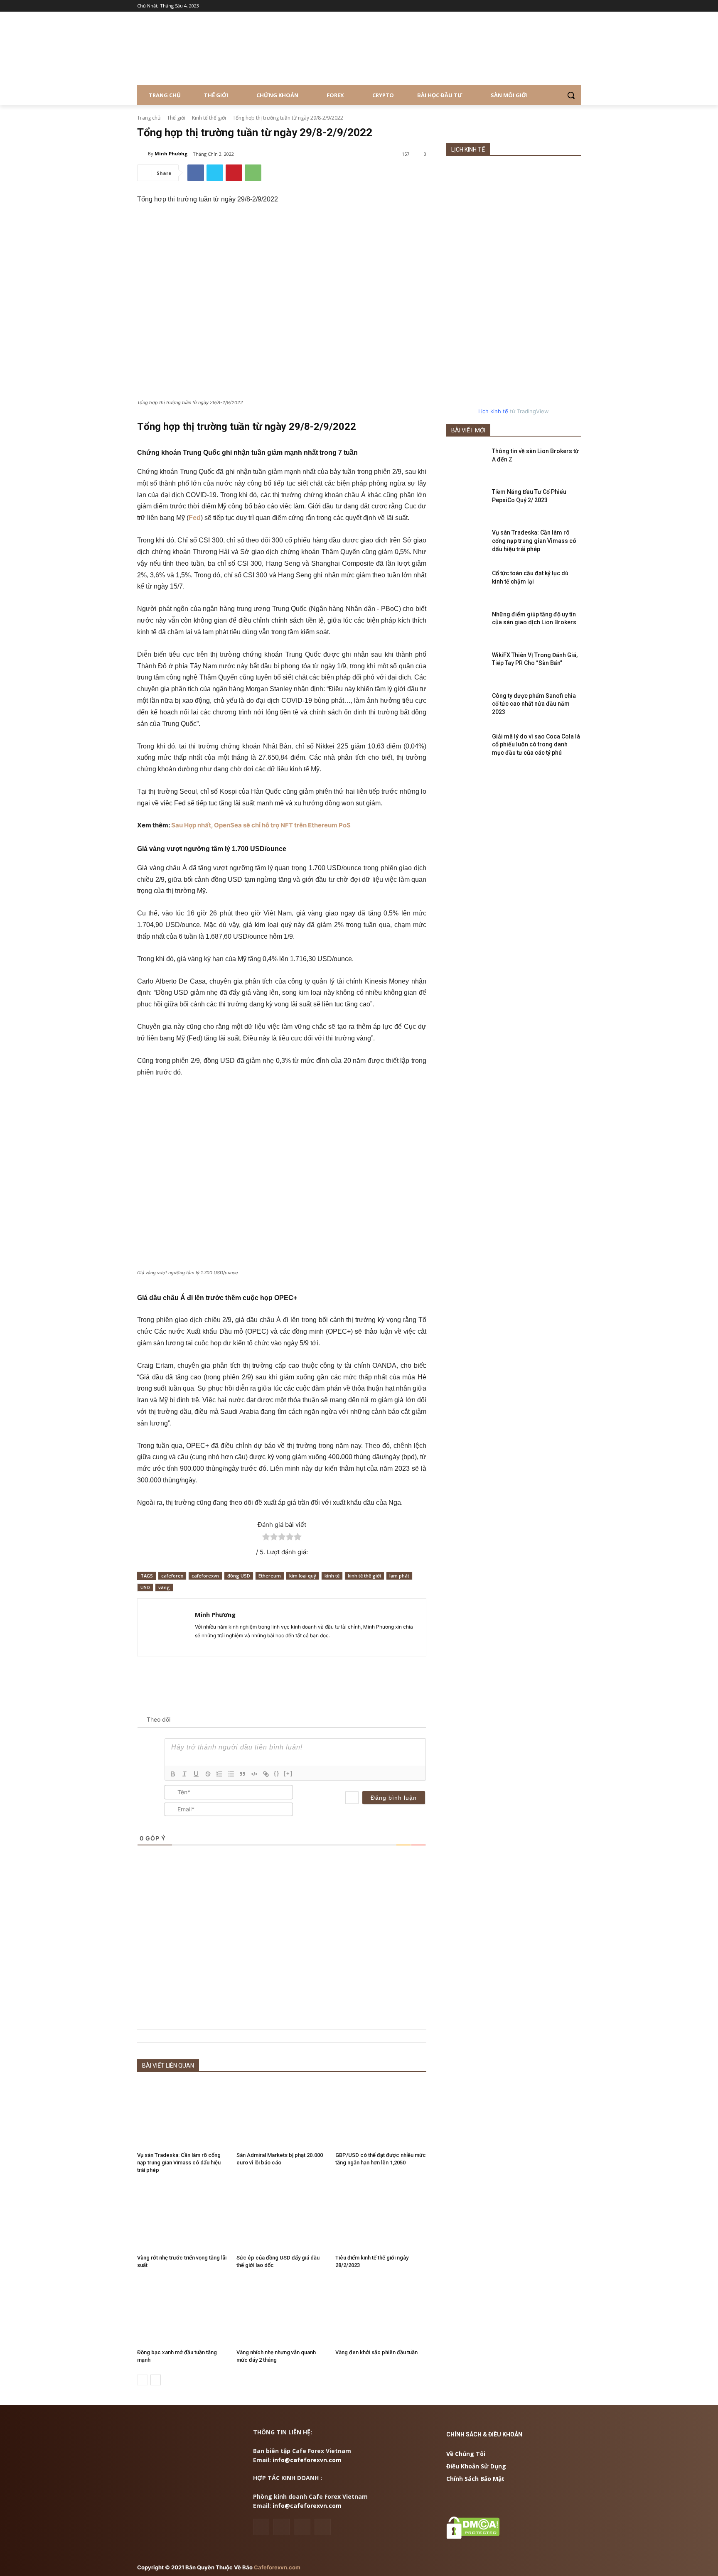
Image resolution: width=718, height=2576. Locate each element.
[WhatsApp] (253, 173)
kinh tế (332, 1576)
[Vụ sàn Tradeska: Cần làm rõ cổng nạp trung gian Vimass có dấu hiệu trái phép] (183, 2114)
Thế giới (176, 118)
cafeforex (172, 1576)
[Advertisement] (282, 1951)
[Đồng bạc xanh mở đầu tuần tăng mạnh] (183, 2312)
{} (277, 1773)
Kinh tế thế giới (209, 118)
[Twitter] (215, 173)
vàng (164, 1587)
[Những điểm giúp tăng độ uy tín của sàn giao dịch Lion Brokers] (466, 625)
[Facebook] (196, 173)
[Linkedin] (282, 2527)
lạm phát (399, 1576)
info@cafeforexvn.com (307, 2460)
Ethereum (270, 1576)
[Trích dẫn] (243, 1774)
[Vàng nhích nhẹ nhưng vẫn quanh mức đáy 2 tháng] (282, 2312)
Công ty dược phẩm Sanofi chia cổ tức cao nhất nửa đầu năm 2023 (534, 704)
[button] (571, 95)
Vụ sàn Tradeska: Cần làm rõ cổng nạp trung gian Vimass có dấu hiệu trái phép (179, 2163)
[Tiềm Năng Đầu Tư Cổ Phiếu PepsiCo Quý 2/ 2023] (466, 502)
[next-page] (156, 2380)
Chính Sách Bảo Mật (475, 2479)
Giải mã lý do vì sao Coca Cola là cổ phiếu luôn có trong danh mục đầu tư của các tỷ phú (536, 745)
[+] (288, 1773)
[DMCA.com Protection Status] (473, 2537)
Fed (195, 518)
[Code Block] (254, 1774)
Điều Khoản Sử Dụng (476, 2466)
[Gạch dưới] (196, 1774)
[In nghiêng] (184, 1774)
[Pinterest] (234, 173)
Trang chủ (149, 118)
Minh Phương (171, 153)
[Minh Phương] (143, 154)
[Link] (266, 1774)
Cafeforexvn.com (277, 2567)
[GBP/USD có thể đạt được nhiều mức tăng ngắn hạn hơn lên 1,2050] (381, 2114)
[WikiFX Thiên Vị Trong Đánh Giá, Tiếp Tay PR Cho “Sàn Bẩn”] (466, 665)
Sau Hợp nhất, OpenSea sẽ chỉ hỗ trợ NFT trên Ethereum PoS (261, 825)
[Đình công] (208, 1774)
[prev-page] (142, 2380)
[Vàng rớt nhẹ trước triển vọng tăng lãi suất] (183, 2217)
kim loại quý (303, 1576)
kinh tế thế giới (364, 1576)
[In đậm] (173, 1774)
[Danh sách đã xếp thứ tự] (219, 1774)
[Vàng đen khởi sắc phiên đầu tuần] (381, 2312)
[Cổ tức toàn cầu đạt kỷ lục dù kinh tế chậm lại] (466, 584)
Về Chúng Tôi (466, 2454)
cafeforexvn (205, 1576)
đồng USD (239, 1576)
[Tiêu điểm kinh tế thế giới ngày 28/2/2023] (381, 2217)
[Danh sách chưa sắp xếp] (231, 1774)
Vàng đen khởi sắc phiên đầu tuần (376, 2352)
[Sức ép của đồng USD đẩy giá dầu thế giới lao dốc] (282, 2217)
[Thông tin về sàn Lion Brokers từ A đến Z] (466, 461)
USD (145, 1587)
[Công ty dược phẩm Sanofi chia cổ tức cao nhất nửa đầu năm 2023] (466, 706)
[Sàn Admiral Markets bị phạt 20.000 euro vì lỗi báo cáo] (282, 2114)
